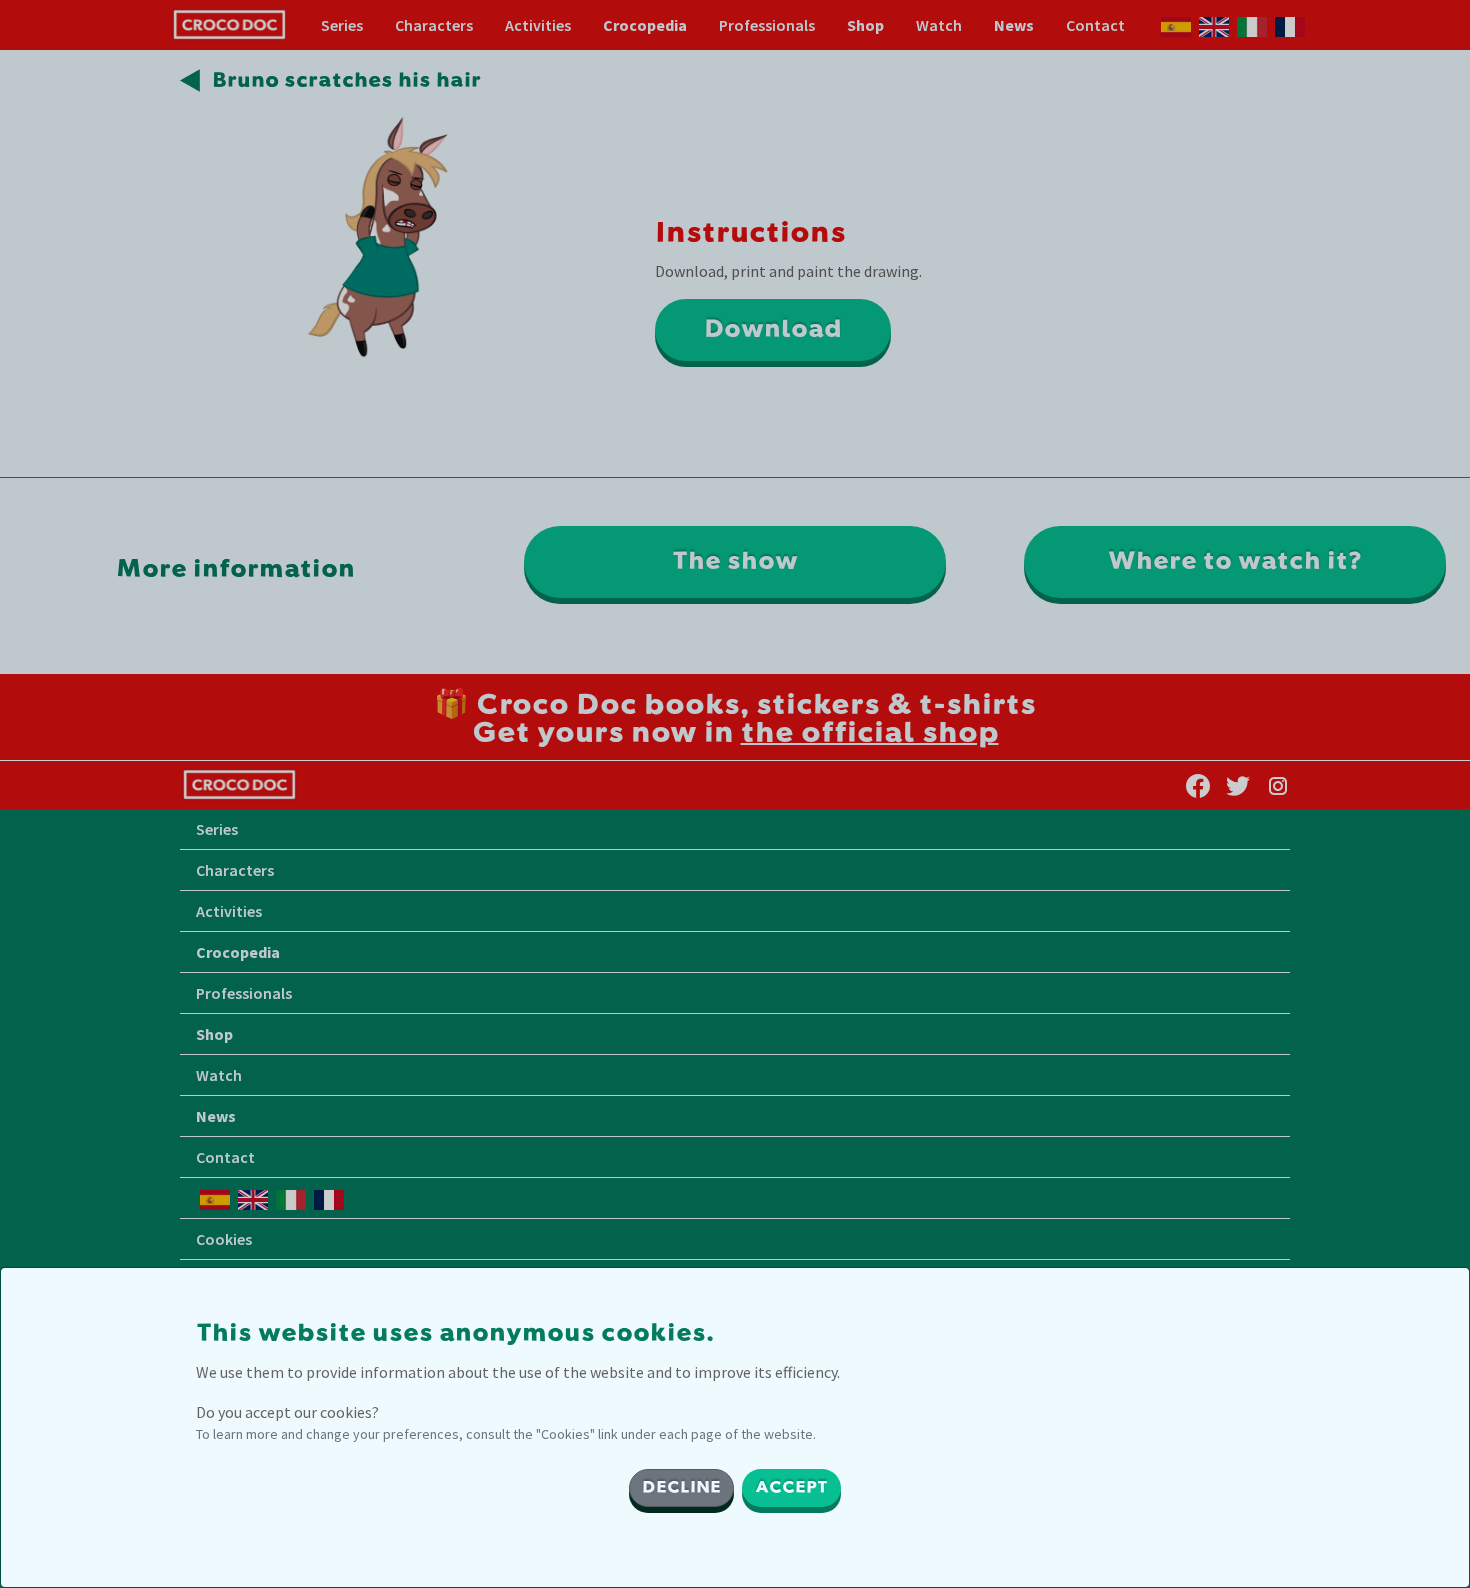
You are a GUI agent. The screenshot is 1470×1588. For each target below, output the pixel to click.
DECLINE (681, 1488)
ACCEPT (791, 1488)
